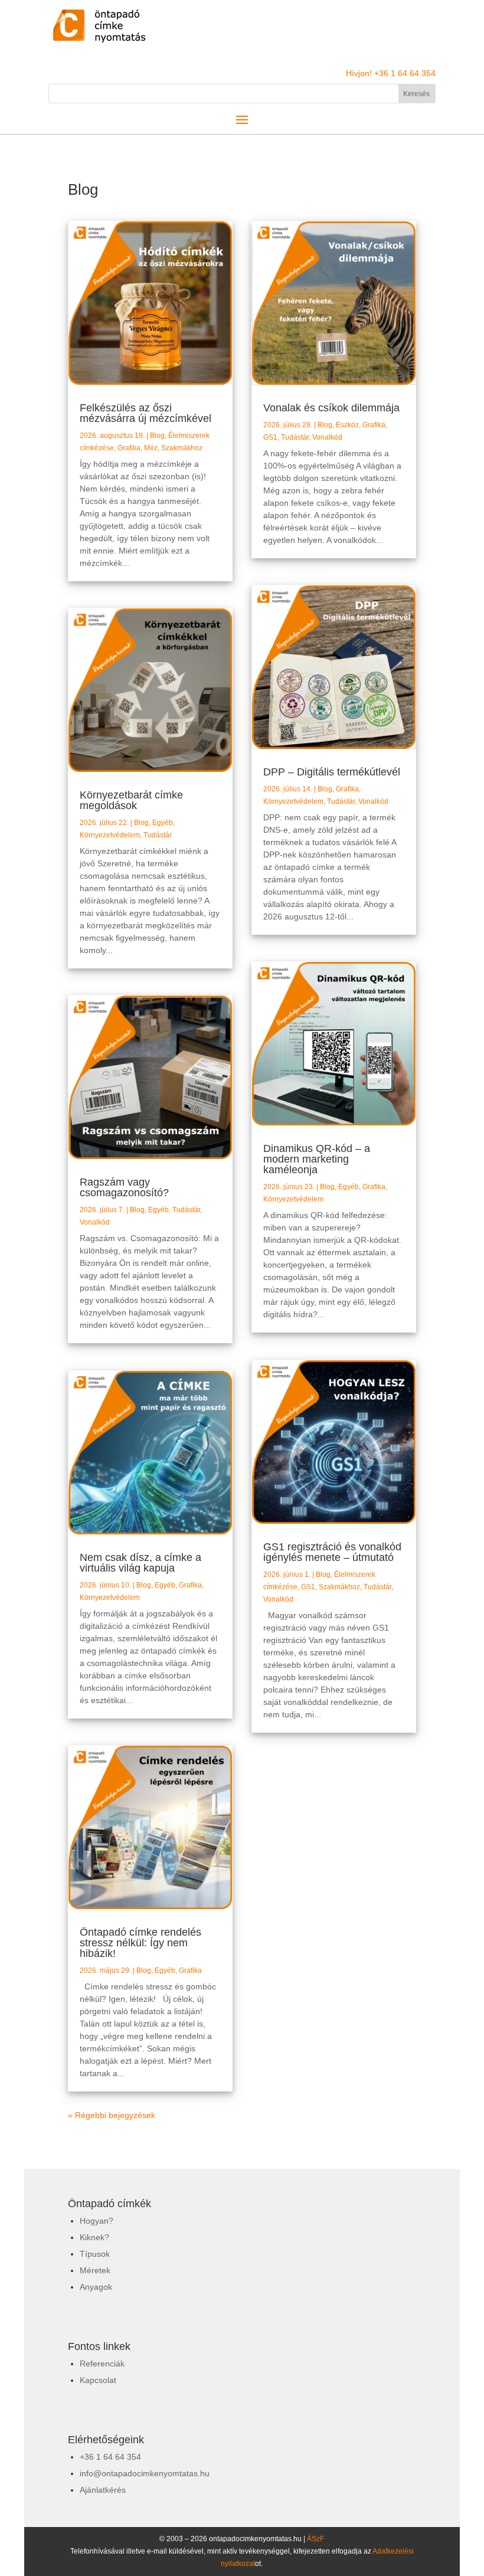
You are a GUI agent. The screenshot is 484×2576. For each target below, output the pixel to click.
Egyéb (163, 823)
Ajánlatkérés (103, 2490)
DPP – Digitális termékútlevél (332, 772)
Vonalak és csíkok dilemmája (331, 408)
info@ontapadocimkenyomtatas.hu (145, 2473)
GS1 (270, 437)
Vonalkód (95, 1222)
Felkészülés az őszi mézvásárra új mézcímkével (145, 413)
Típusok (95, 2254)
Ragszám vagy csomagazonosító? (124, 1187)
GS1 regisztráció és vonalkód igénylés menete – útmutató (332, 1552)
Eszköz (347, 425)
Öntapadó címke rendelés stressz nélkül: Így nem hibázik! (140, 1943)
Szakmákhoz (182, 448)
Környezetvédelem (110, 835)
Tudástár (158, 835)
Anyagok (96, 2287)
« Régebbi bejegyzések (112, 2115)
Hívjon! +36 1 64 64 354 (391, 73)
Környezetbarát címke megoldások (131, 800)
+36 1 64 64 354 (110, 2457)
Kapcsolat (98, 2380)
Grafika (129, 448)
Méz (151, 448)
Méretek (95, 2270)
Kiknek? (94, 2237)
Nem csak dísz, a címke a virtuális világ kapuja (140, 1563)
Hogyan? (97, 2221)
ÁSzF (315, 2539)
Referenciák (102, 2364)
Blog (157, 436)
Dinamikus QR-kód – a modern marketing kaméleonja (317, 1159)
